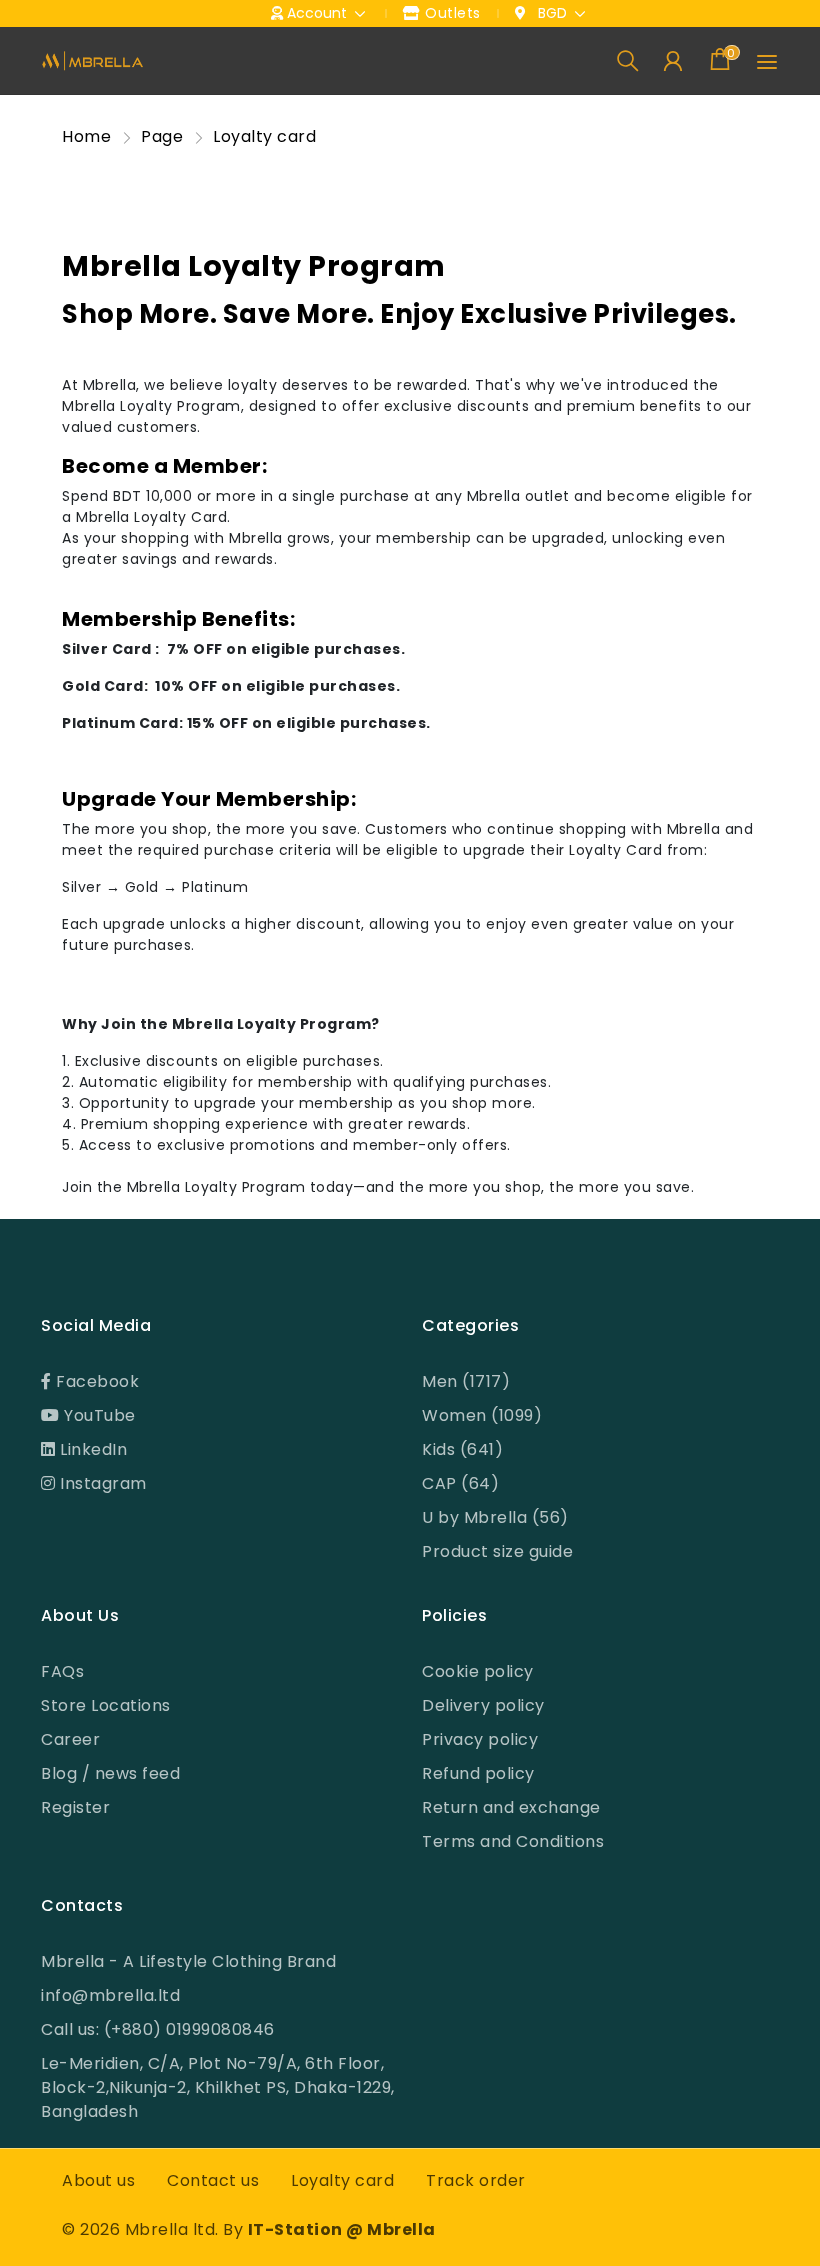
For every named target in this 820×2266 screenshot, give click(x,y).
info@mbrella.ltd (110, 1995)
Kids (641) (462, 1449)
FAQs (62, 1671)
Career (70, 1739)
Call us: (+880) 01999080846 (158, 2029)
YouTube (98, 1415)
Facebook (96, 1381)
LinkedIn (92, 1449)
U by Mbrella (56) (495, 1517)
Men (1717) (466, 1381)
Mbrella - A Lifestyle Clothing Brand (188, 1961)
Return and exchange (511, 1807)
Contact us (213, 2180)
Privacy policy (480, 1739)
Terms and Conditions (513, 1841)
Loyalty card (342, 2180)
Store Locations (106, 1705)
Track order (476, 2180)
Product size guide (497, 1551)
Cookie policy (478, 1671)
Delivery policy (483, 1705)
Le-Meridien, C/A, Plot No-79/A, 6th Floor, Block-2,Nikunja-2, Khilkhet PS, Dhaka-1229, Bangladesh (218, 2087)
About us (98, 2180)
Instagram (101, 1483)
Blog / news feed (110, 1773)
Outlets (451, 13)
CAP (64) (460, 1483)
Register (75, 1807)
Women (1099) (482, 1415)
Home (86, 136)
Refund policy (478, 1773)
